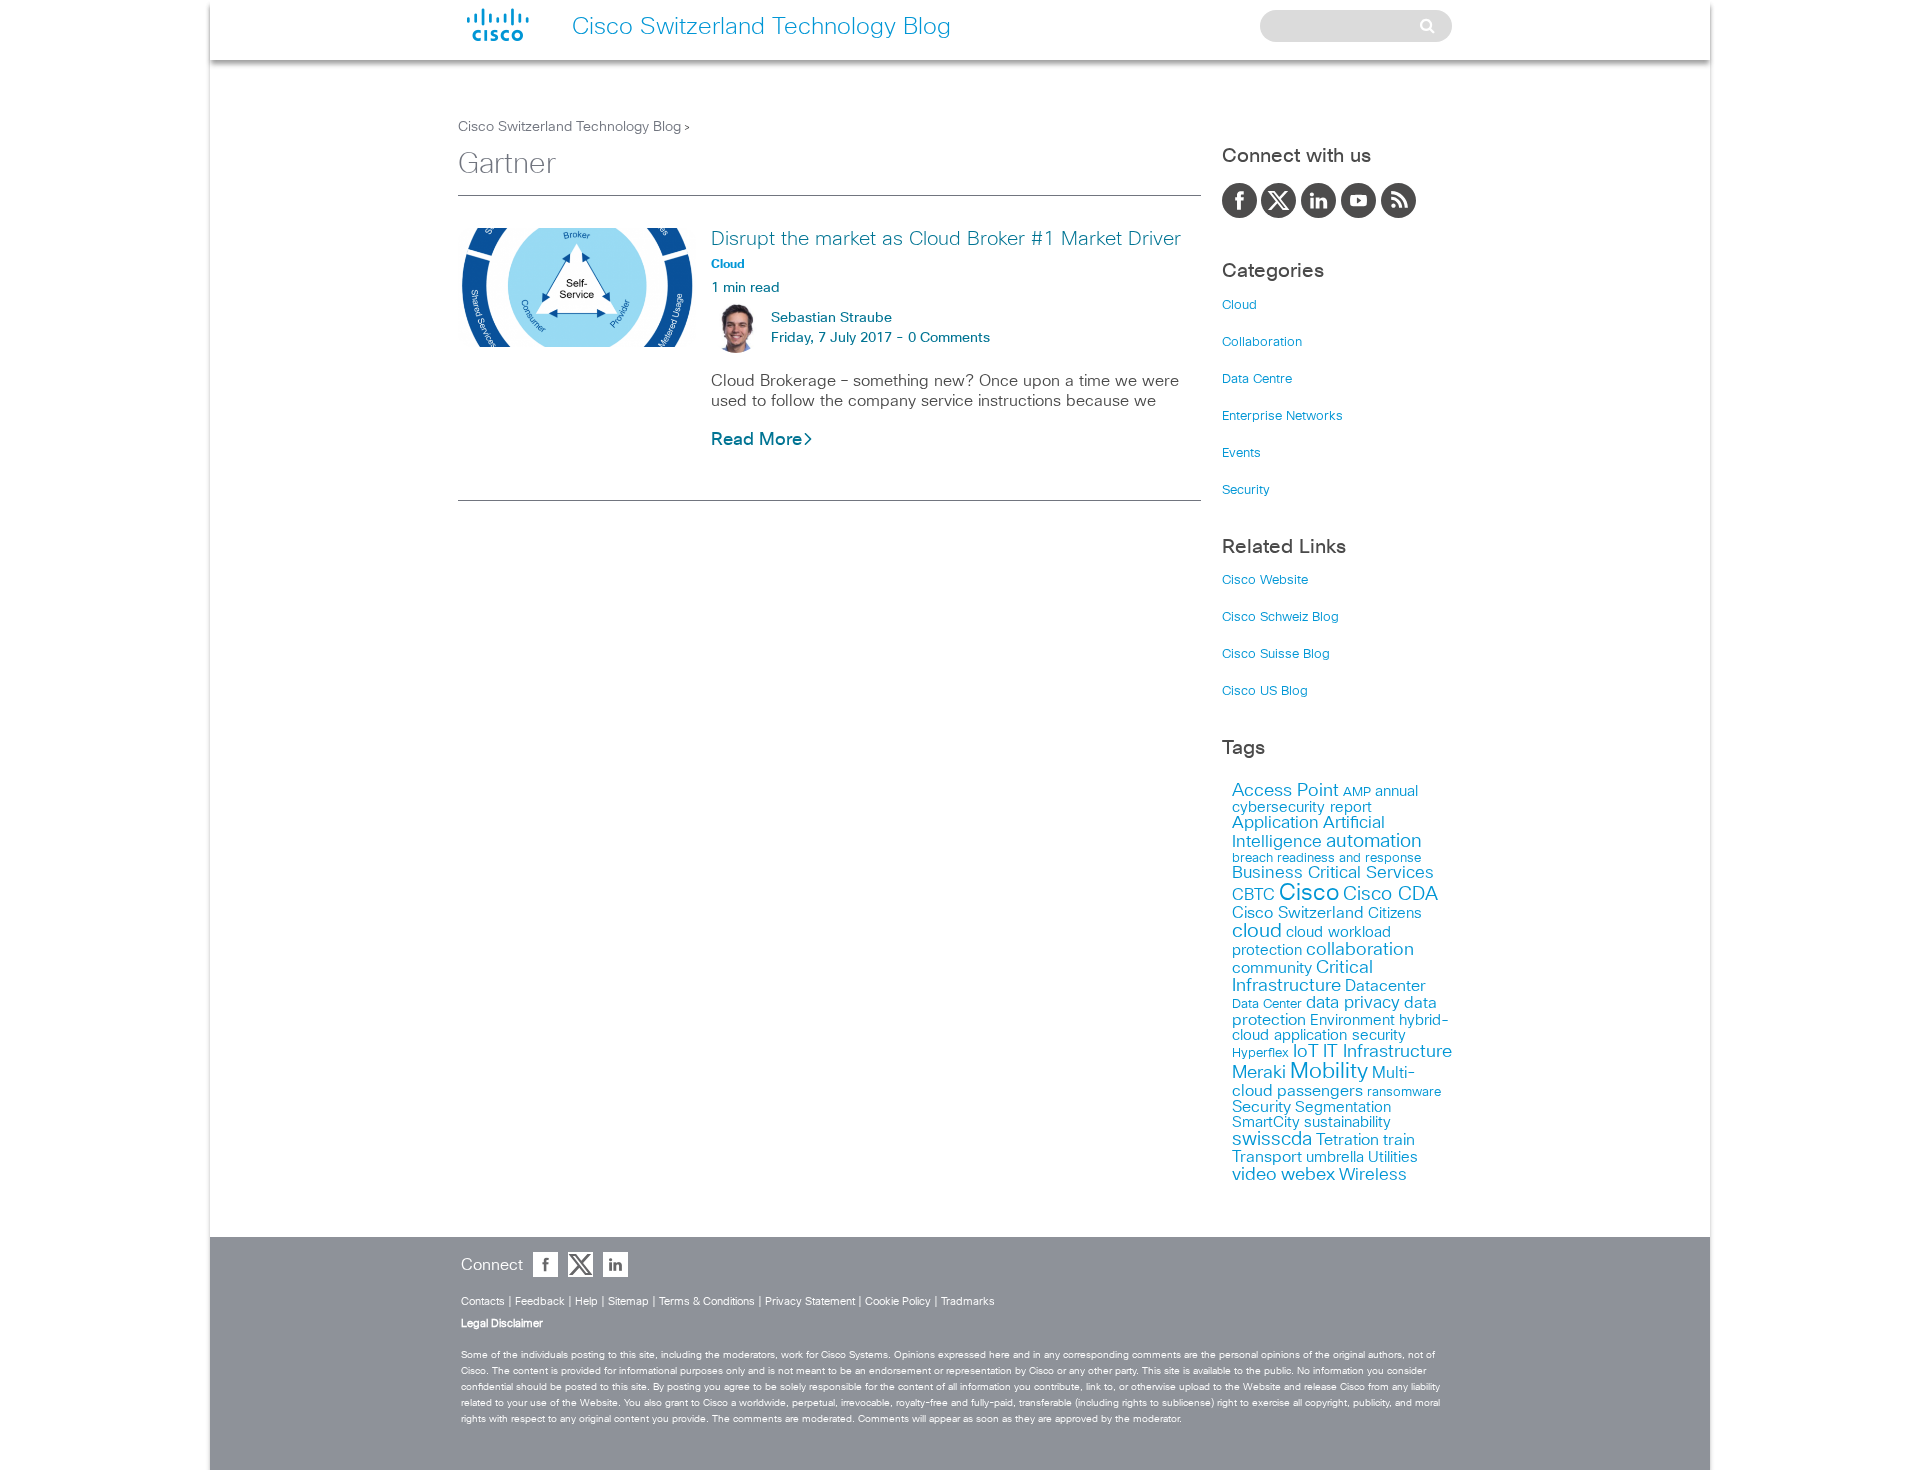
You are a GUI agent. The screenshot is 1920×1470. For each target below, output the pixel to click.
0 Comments (949, 338)
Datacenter (1385, 986)
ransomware (1404, 1092)
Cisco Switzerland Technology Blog (569, 127)
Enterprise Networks (1282, 416)
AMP (1357, 792)
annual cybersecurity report (1325, 799)
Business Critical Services (1333, 873)
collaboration (1360, 950)
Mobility (1329, 1072)
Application (1275, 823)
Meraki (1259, 1073)
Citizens (1395, 913)
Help (586, 1301)
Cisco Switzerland (1298, 913)
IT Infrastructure (1387, 1052)
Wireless (1373, 1175)
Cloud (1239, 305)
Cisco (1309, 893)
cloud (1257, 931)
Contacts (483, 1301)
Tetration (1347, 1140)
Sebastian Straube (831, 318)
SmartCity (1266, 1122)
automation (1374, 841)
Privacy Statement (810, 1301)
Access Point (1285, 790)
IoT (1306, 1052)
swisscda (1272, 1139)
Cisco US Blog (1265, 691)
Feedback (540, 1301)
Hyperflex (1260, 1053)
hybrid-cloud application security (1340, 1028)
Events (1241, 453)
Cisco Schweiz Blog (1280, 617)
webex (1308, 1174)
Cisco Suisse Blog (1276, 654)
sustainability (1347, 1122)
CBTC (1253, 895)
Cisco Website (1265, 580)
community (1272, 968)
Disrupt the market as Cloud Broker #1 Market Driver (946, 239)
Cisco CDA (1390, 894)
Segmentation (1343, 1107)
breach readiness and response (1326, 858)
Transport (1267, 1157)
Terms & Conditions (707, 1301)
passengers (1320, 1091)
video (1254, 1175)
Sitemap (628, 1301)
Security (1246, 490)
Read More (756, 440)
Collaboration (1262, 342)
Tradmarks (968, 1301)
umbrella (1335, 1157)
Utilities (1393, 1157)
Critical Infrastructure (1302, 977)
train (1399, 1140)
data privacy (1353, 1003)
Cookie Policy (898, 1301)
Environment (1352, 1020)
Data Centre (1257, 379)
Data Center (1267, 1004)
